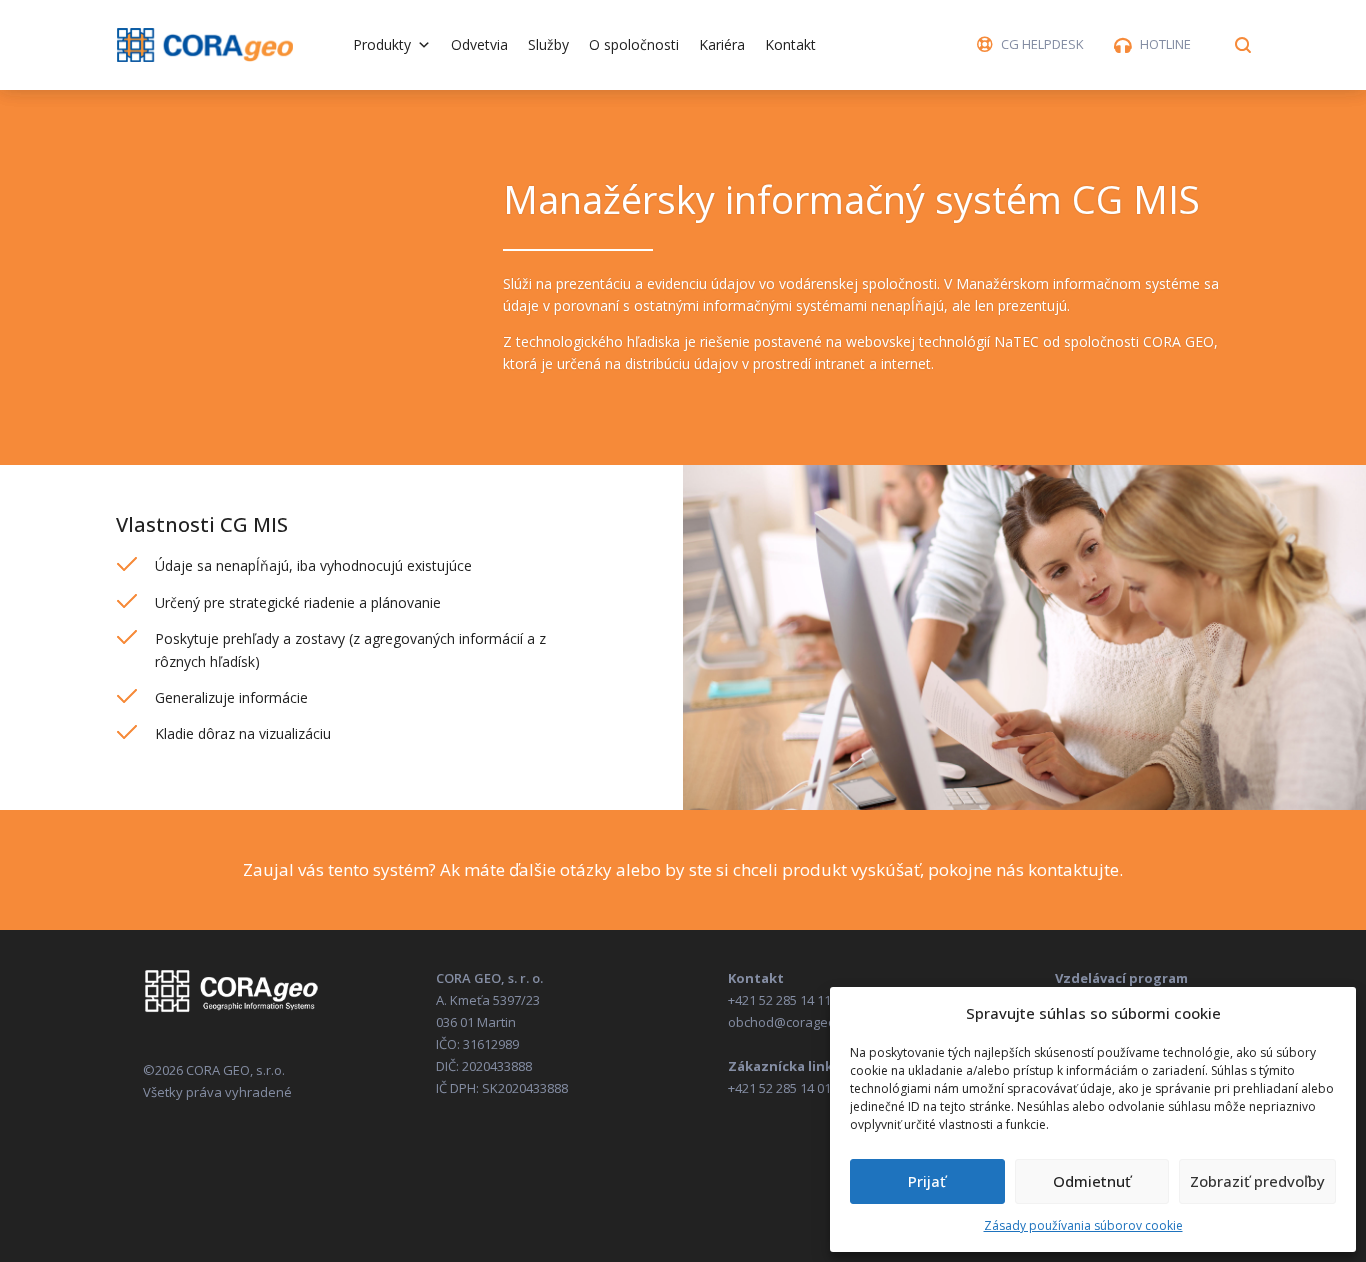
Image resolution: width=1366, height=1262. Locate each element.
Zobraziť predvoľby (1257, 1181)
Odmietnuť (1092, 1181)
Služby (548, 44)
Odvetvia (479, 44)
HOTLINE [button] (1165, 44)
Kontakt (790, 44)
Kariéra (722, 44)
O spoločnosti (634, 44)
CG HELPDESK (1042, 44)
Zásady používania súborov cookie (1083, 1225)
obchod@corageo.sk (790, 1022)
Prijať (927, 1181)
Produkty (382, 44)
